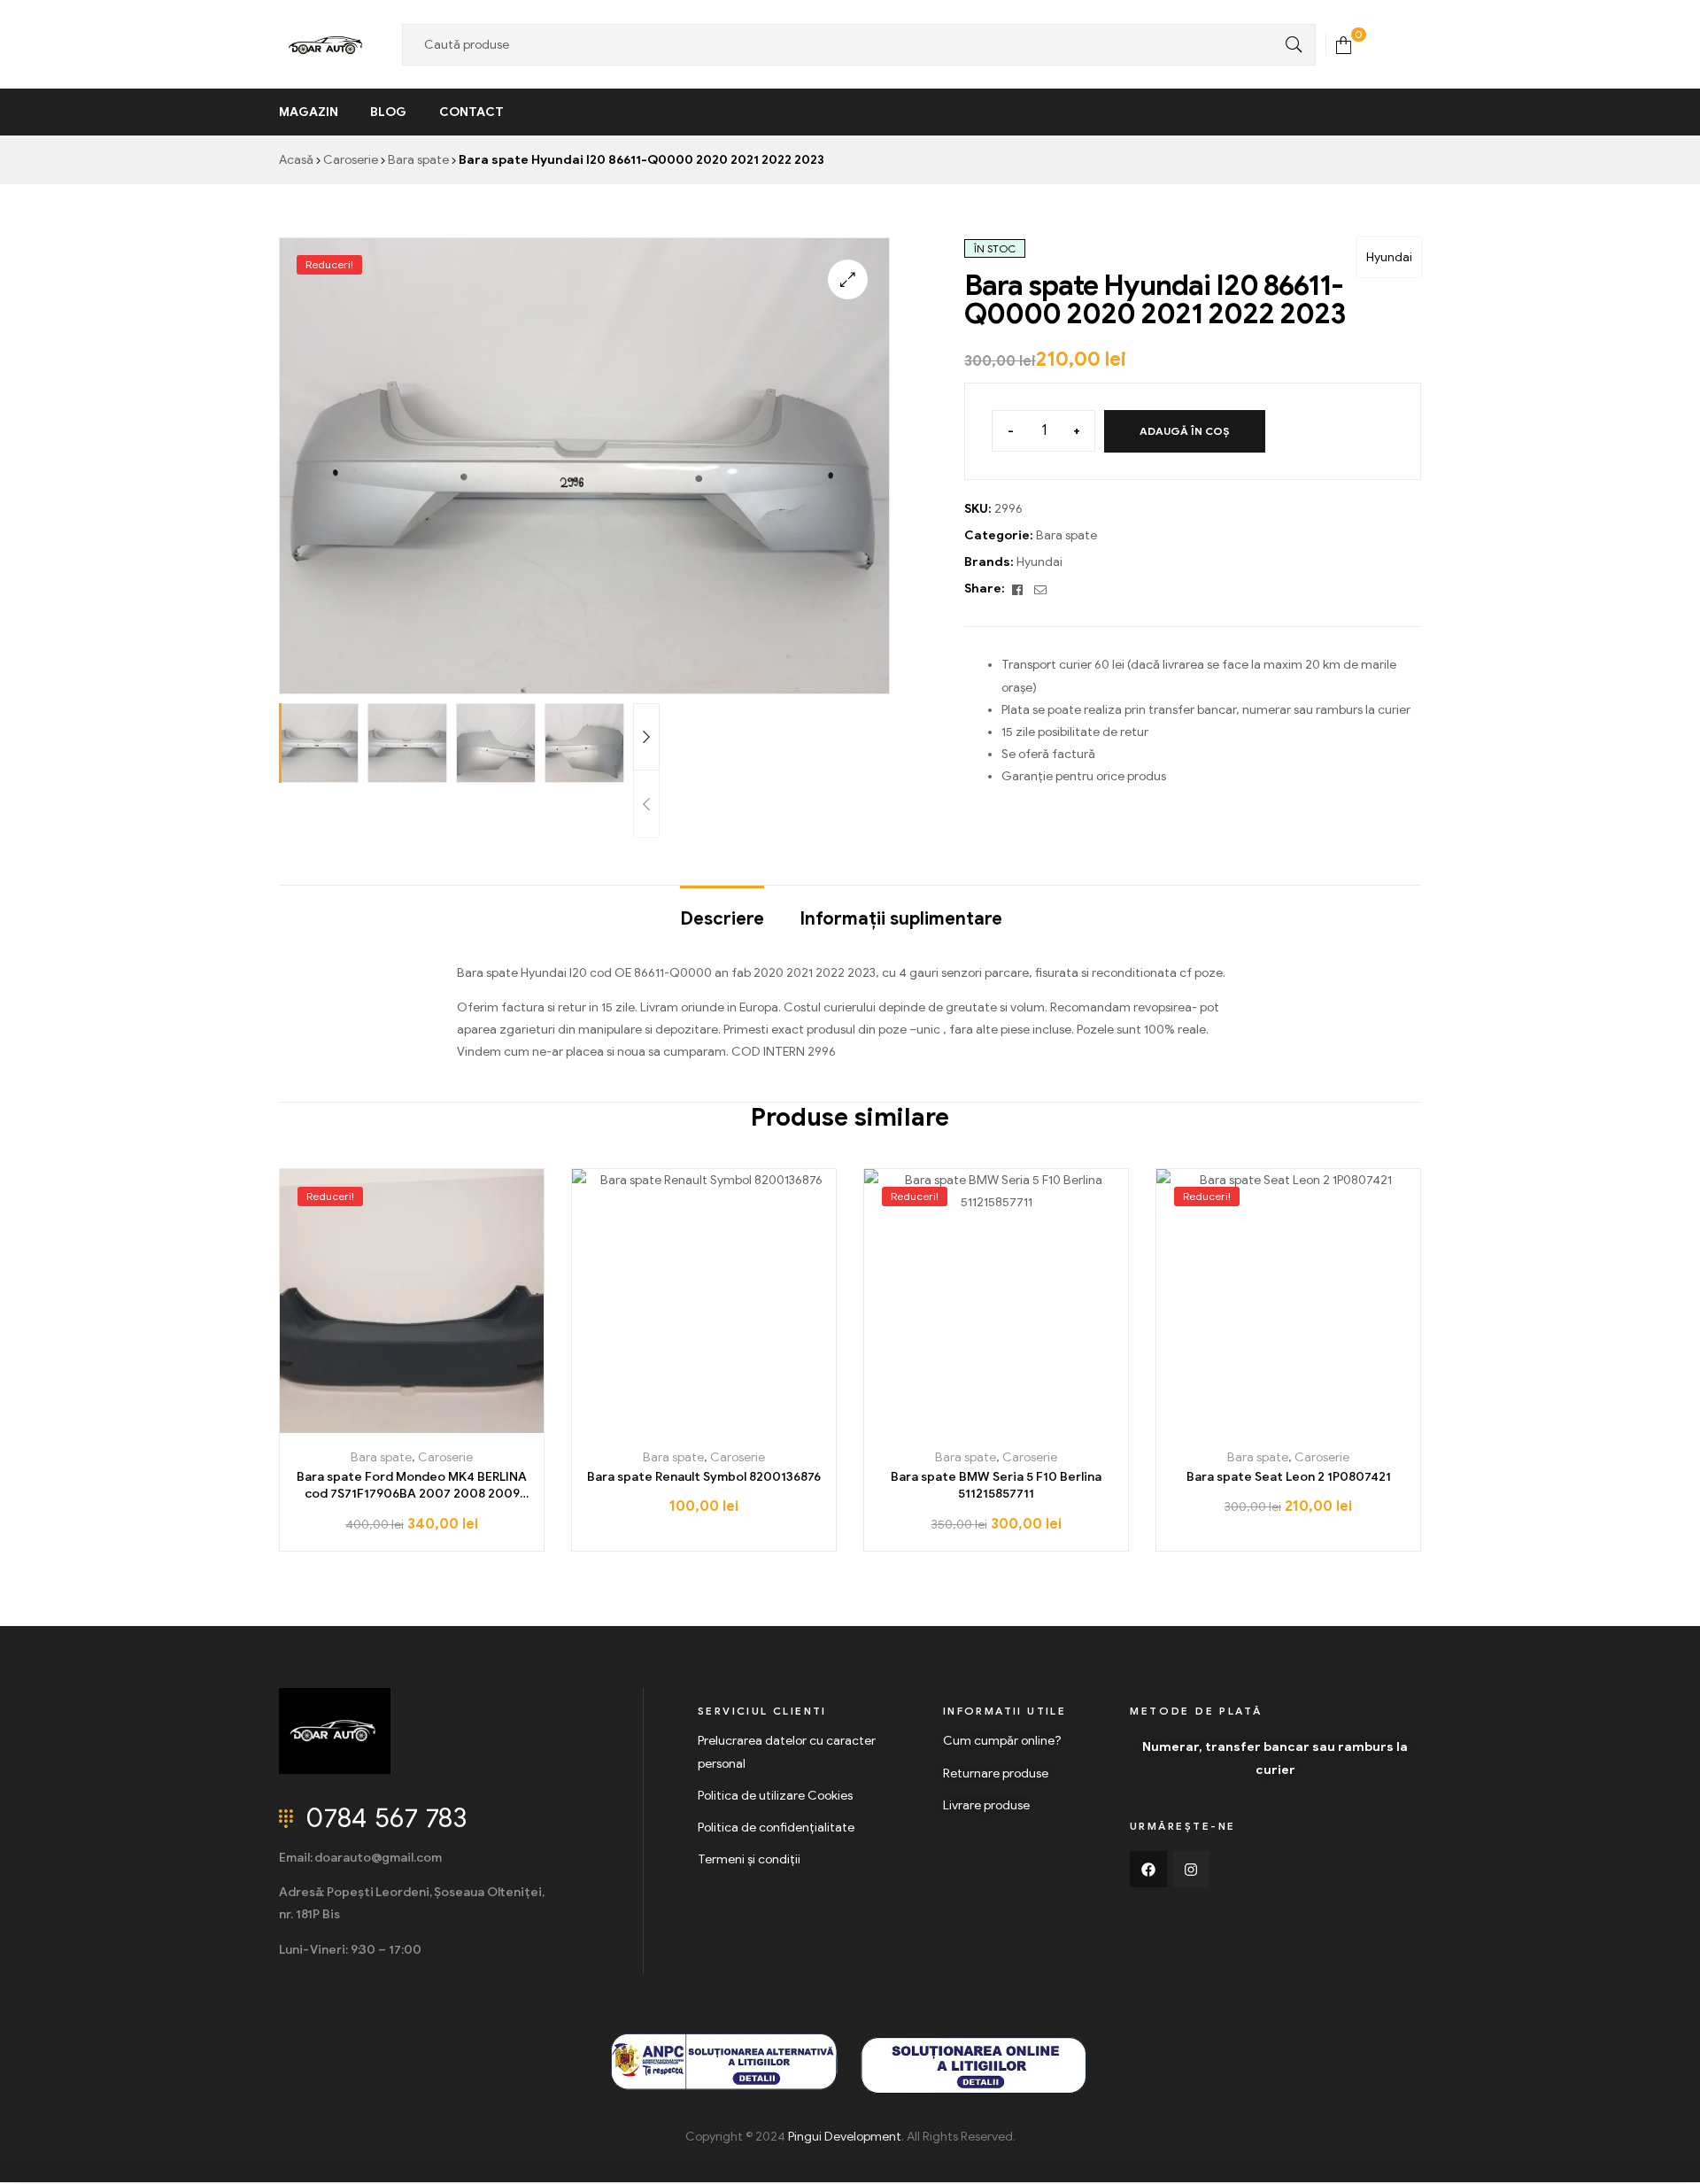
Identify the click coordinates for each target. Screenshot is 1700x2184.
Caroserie (351, 160)
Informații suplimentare (901, 919)
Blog (388, 112)
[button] (848, 279)
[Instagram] (1192, 1870)
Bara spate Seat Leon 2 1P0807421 (1289, 1477)
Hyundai (1389, 257)
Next (646, 737)
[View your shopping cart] (1344, 44)
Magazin (309, 112)
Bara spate (418, 160)
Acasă (296, 160)
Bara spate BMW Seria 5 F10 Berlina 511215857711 (996, 1486)
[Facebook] (1148, 1870)
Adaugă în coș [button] (412, 1426)
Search (1289, 45)
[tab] (722, 910)
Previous (646, 804)
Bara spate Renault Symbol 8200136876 (704, 1477)
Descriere (722, 919)
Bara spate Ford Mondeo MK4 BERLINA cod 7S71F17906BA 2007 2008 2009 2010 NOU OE (412, 1486)
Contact (471, 112)
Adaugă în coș (1185, 431)
